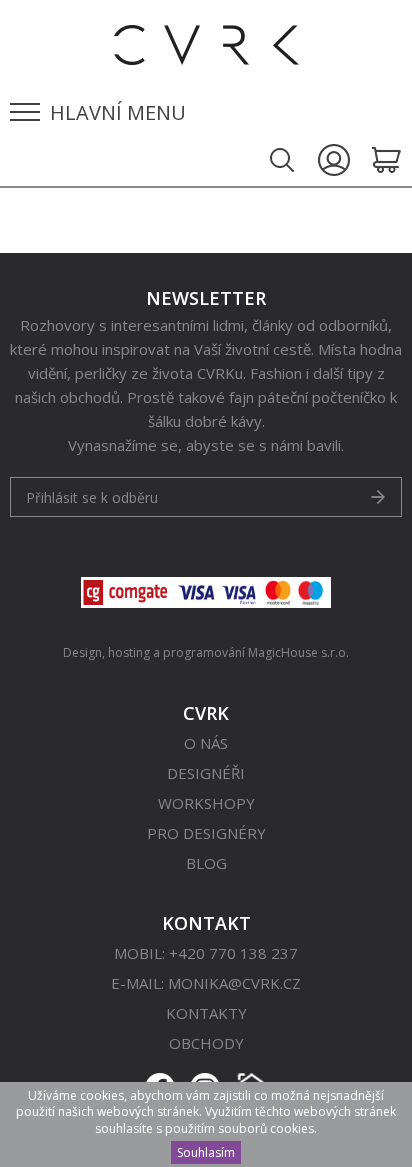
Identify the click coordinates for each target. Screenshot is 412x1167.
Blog (206, 863)
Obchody (206, 1043)
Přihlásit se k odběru (92, 497)
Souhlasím (206, 1152)
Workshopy (206, 803)
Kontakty (206, 1013)
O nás (206, 743)
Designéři (206, 773)
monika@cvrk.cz (234, 983)
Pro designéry (206, 833)
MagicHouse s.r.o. (298, 652)
